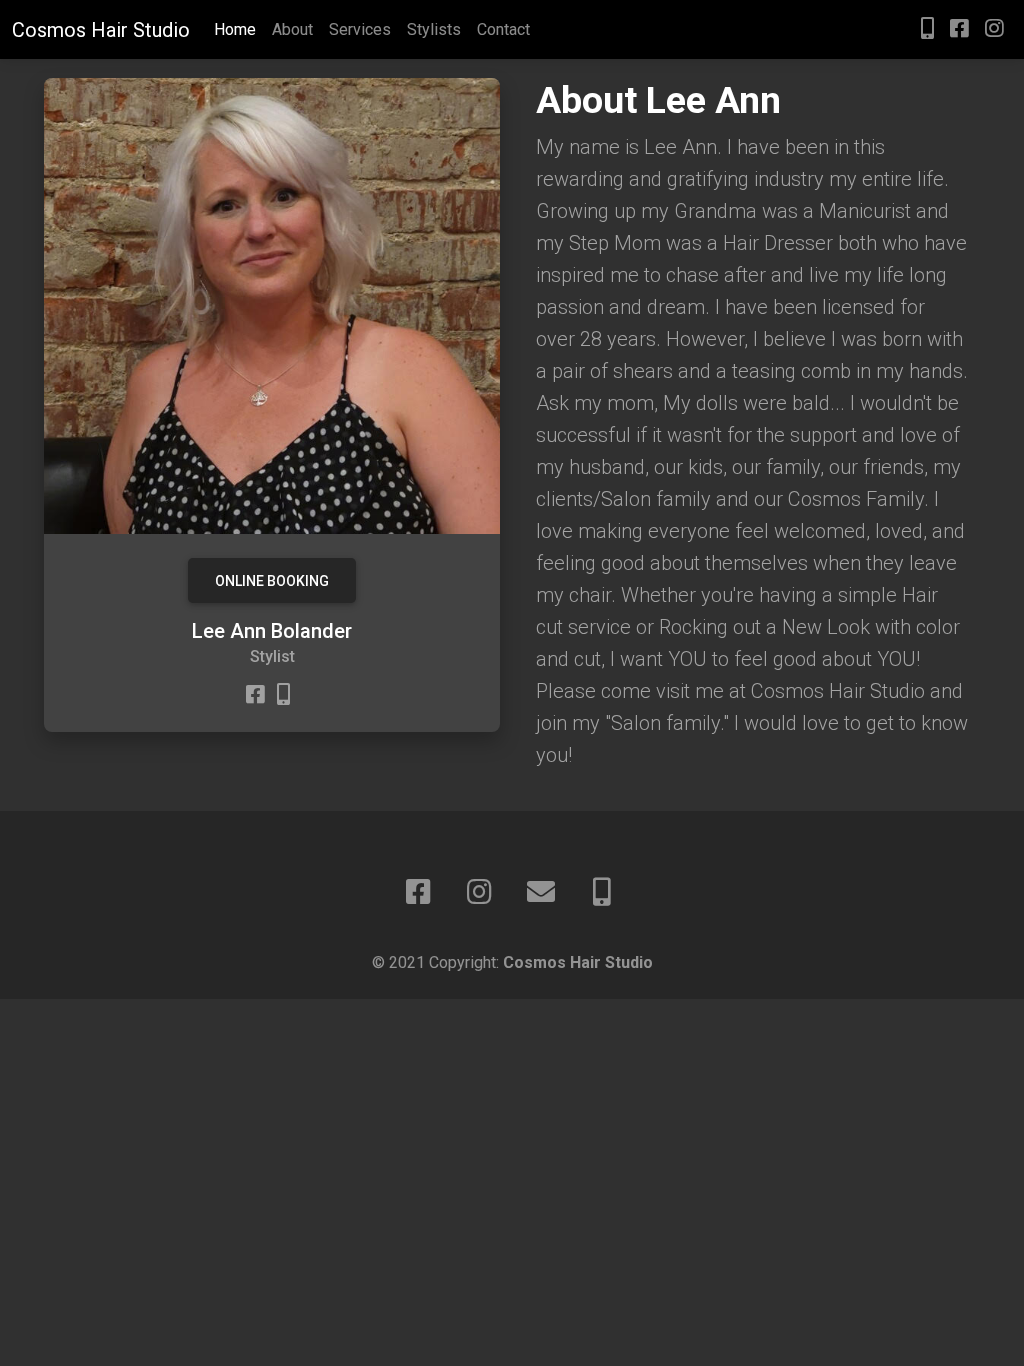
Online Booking (272, 581)
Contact (503, 29)
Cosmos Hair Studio (101, 30)
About (292, 29)
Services (360, 29)
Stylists (434, 29)
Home (235, 29)
